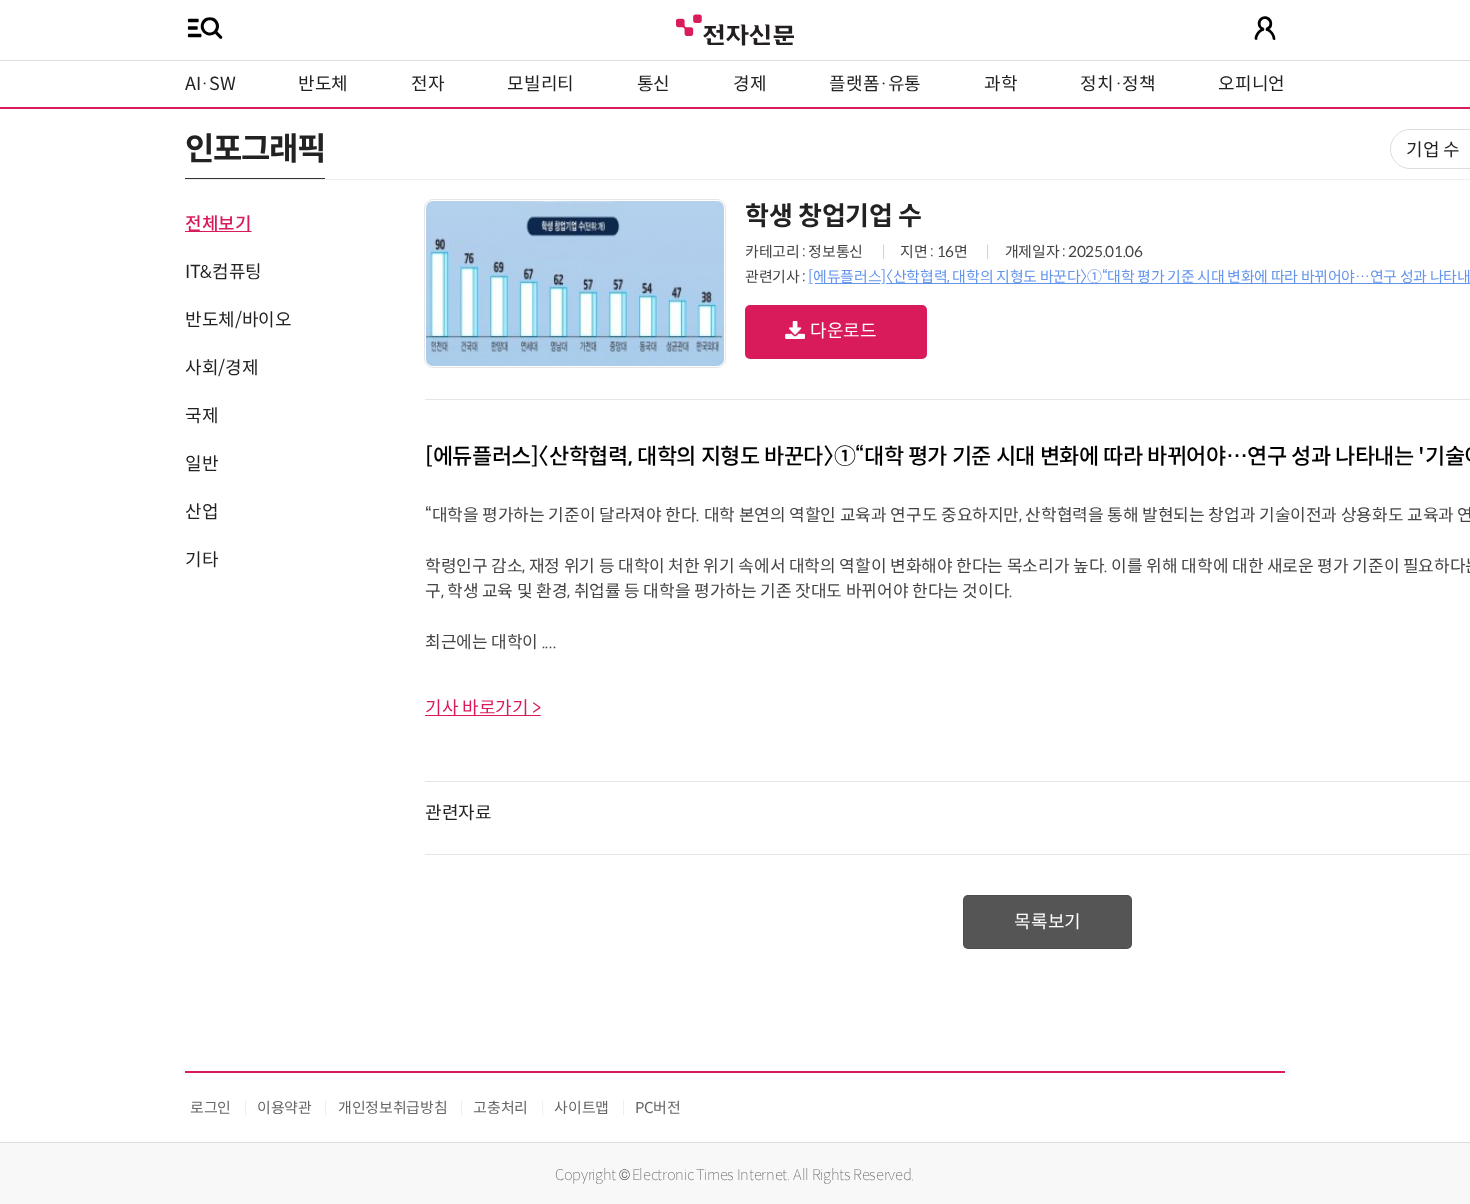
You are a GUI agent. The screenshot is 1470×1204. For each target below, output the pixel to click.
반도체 (323, 84)
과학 (1000, 84)
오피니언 (1251, 84)
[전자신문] (735, 27)
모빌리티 (540, 84)
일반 (201, 464)
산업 (201, 512)
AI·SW (210, 84)
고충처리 (500, 1107)
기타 (201, 560)
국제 (201, 416)
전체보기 (218, 224)
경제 (749, 84)
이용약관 (284, 1107)
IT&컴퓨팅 (223, 272)
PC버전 (658, 1107)
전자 (427, 84)
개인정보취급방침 (392, 1107)
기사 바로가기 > (483, 708)
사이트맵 (581, 1107)
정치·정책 (1117, 84)
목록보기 (1047, 922)
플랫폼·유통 (875, 84)
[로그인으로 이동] (1265, 28)
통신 (653, 84)
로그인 (210, 1107)
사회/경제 (221, 368)
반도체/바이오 (238, 320)
